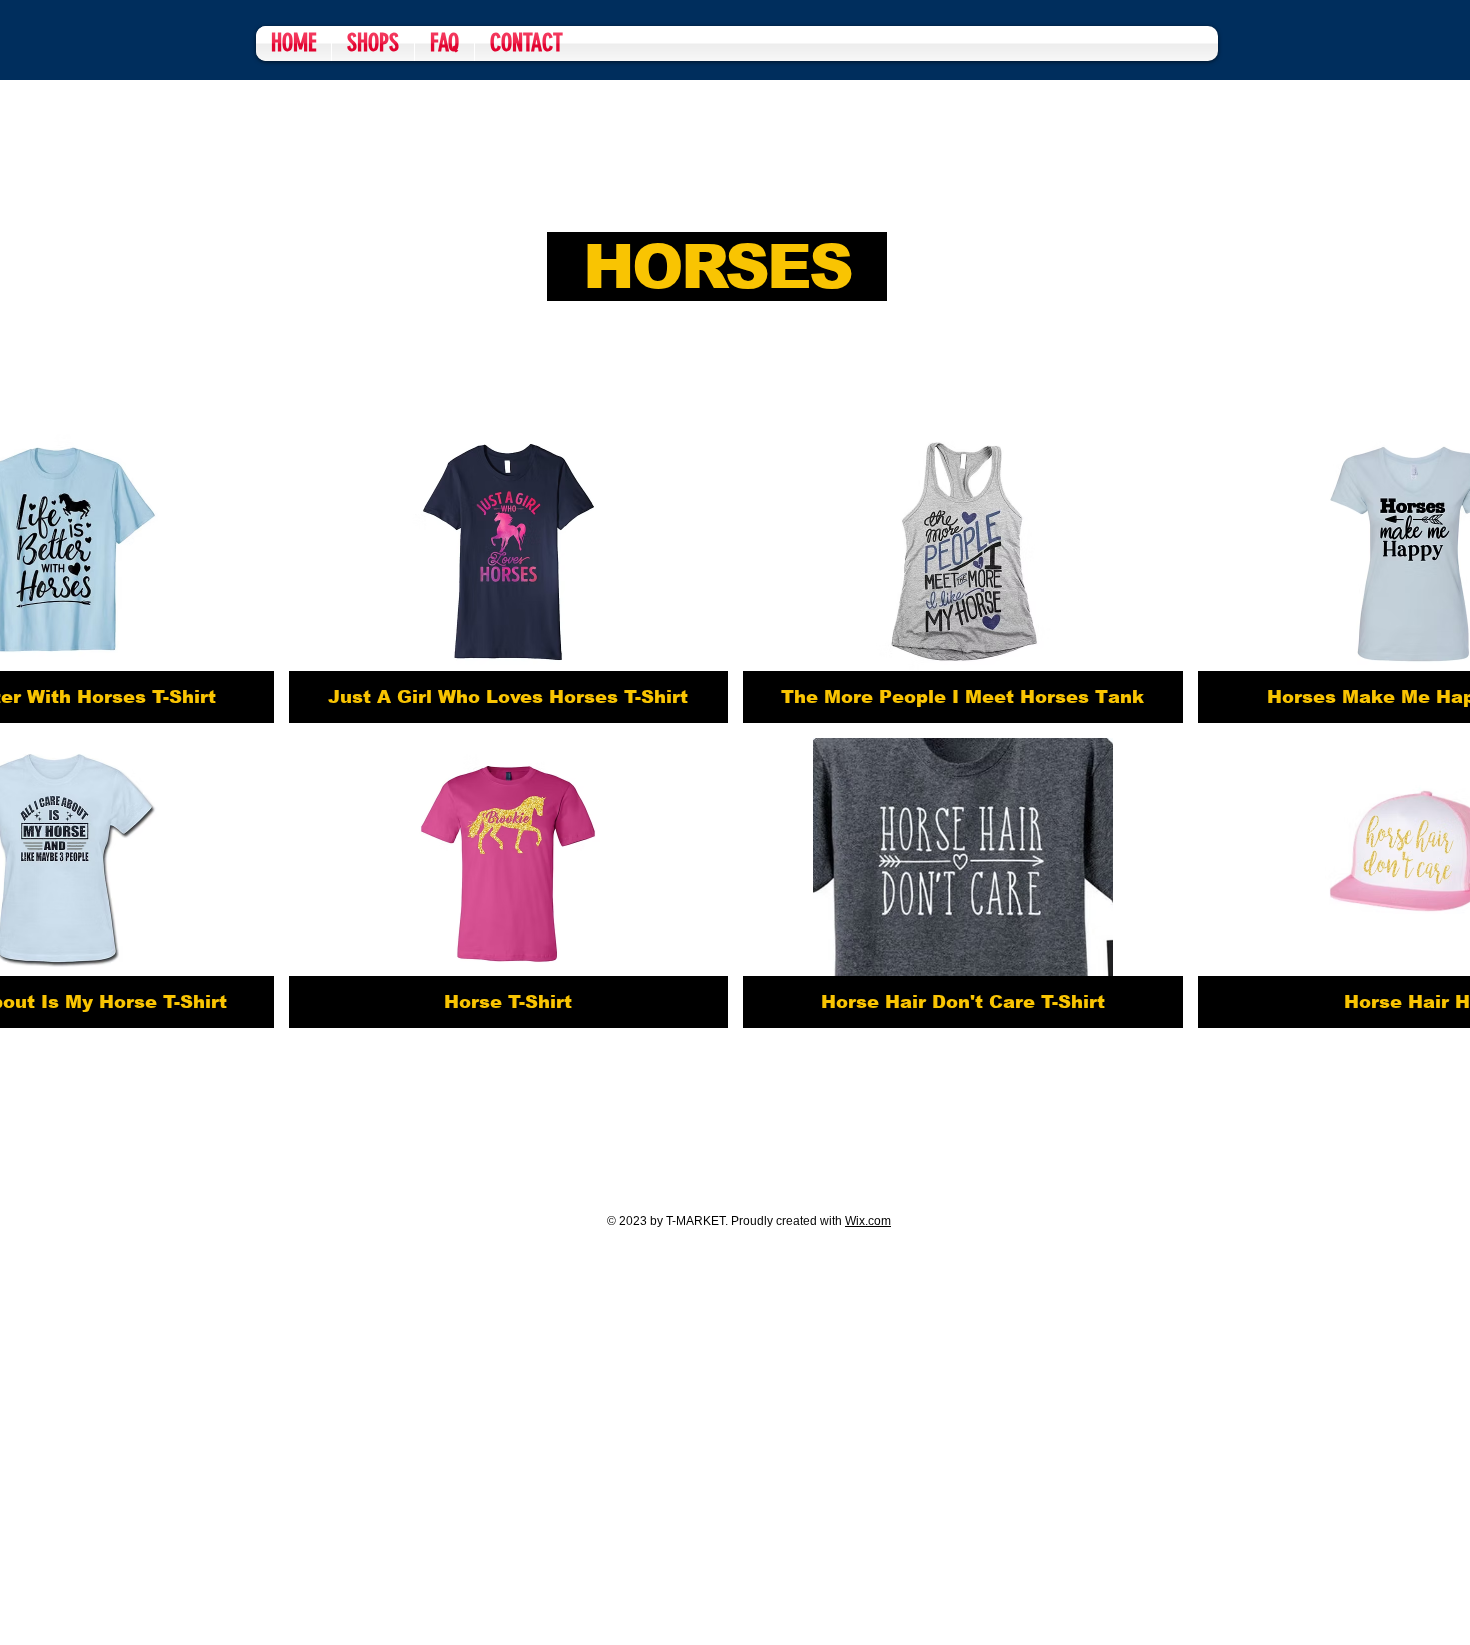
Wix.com (868, 1221)
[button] (509, 578)
